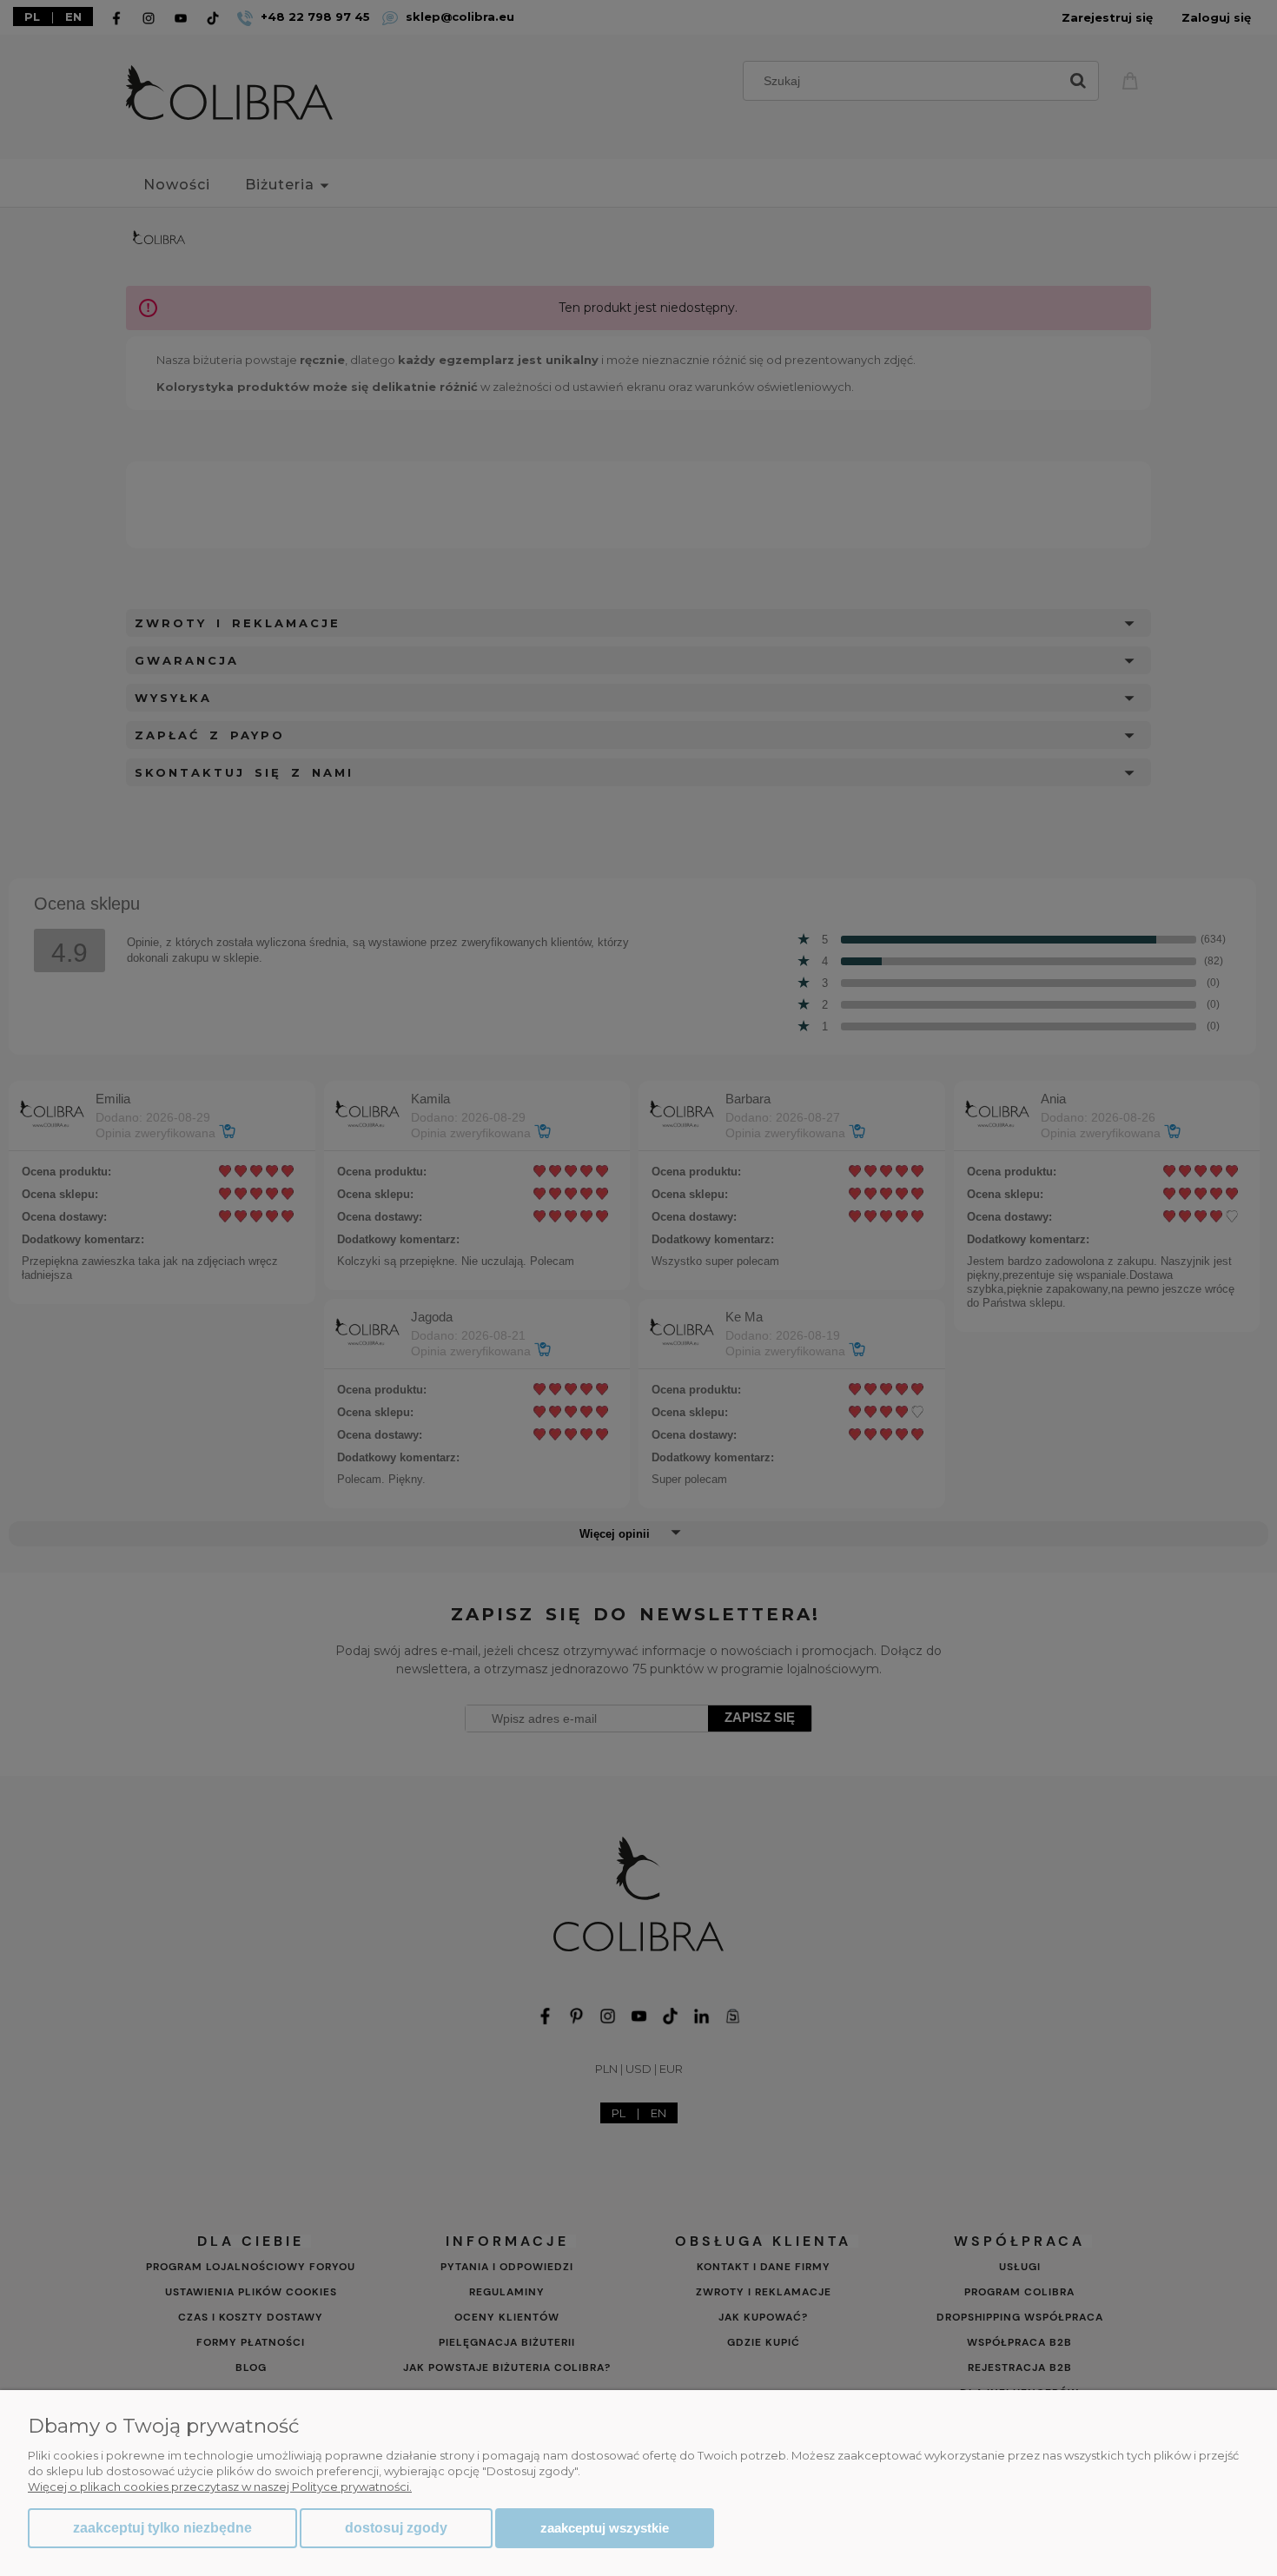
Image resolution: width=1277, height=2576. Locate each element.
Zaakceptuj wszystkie (605, 2528)
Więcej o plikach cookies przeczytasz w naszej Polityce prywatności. (220, 2487)
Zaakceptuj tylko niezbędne (162, 2528)
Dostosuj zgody (396, 2528)
